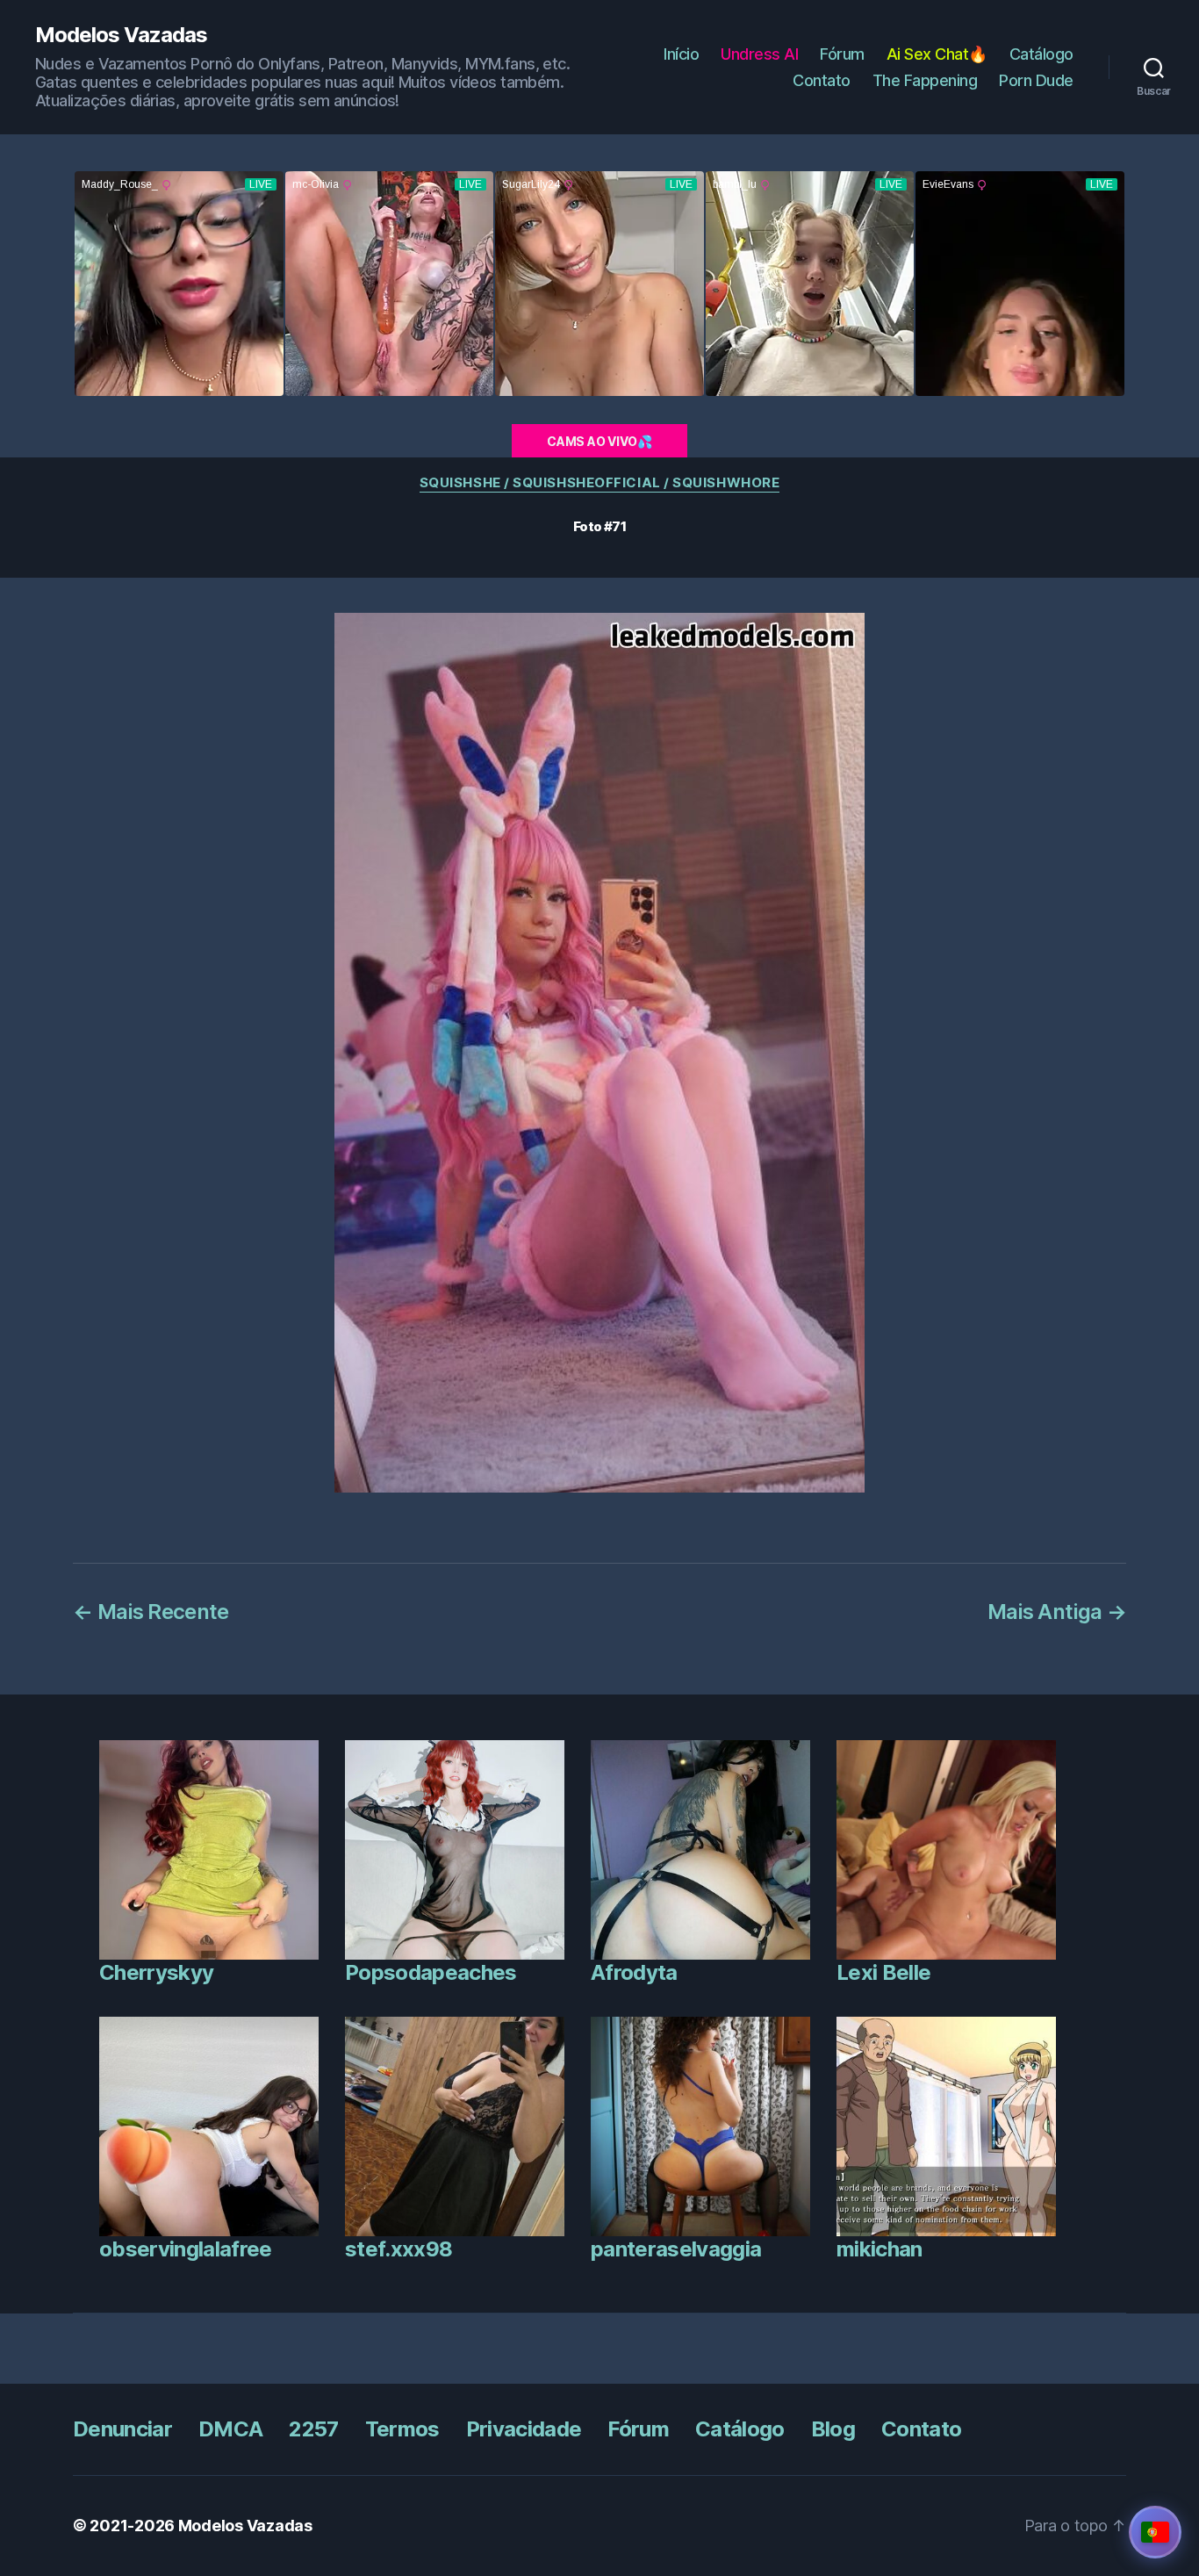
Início (681, 54)
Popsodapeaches (431, 1972)
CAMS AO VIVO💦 (599, 441)
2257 (313, 2429)
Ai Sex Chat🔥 (937, 54)
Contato (822, 80)
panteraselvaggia (676, 2249)
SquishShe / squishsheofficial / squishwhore (600, 483)
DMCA (230, 2429)
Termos (402, 2429)
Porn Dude (1036, 80)
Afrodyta (634, 1972)
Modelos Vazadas (121, 35)
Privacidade (524, 2429)
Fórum (842, 54)
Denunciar (122, 2429)
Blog (833, 2429)
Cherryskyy (156, 1972)
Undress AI (759, 54)
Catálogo (1041, 54)
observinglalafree (186, 2249)
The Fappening (925, 80)
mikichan (880, 2249)
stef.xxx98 (398, 2249)
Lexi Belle (883, 1972)
